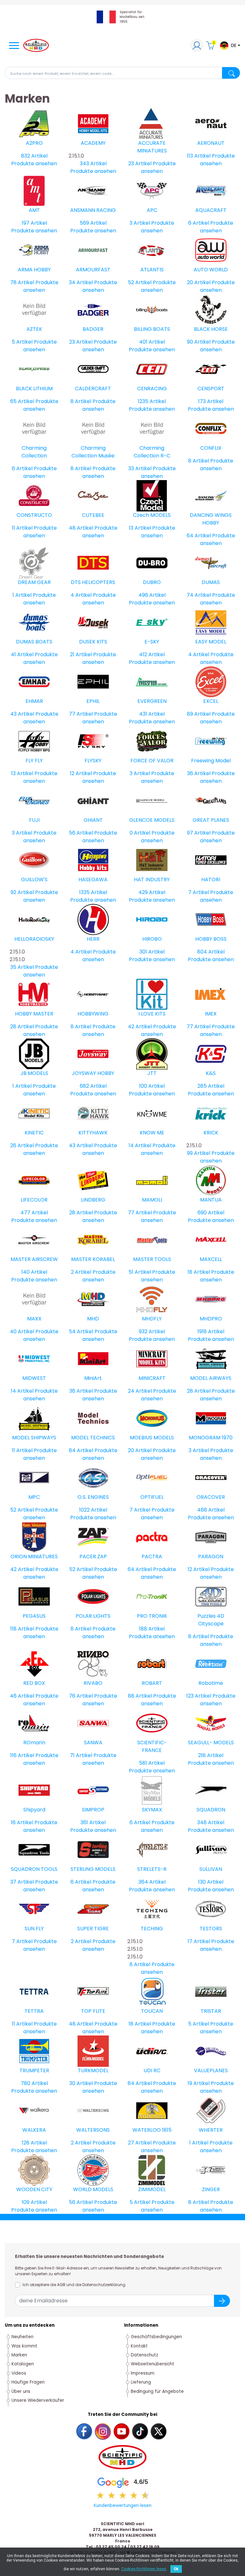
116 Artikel (22, 1755)
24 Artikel (140, 1391)
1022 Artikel (93, 1510)
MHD (93, 1319)
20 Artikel (199, 282)
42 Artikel (140, 1027)
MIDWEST (34, 1378)
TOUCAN (152, 2011)
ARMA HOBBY (34, 270)
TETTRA (34, 2011)
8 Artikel (81, 401)
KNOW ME (152, 1133)
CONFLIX (211, 448)
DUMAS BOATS (34, 642)
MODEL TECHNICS (93, 1438)
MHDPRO (211, 1319)
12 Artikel (81, 773)
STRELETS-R (152, 1869)
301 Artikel (152, 952)
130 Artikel (211, 1882)
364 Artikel (152, 1882)
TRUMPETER (34, 2070)
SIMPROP (93, 1810)
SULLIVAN (211, 1869)
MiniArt (93, 1378)
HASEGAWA (93, 879)
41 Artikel (22, 654)
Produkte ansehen (34, 163)
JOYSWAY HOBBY (93, 1073)
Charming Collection (34, 452)
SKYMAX (152, 1810)
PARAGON (211, 1556)
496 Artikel (152, 595)
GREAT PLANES (211, 820)
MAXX (34, 1319)
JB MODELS (34, 1073)
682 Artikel (93, 1086)
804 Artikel (211, 952)
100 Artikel (152, 1086)
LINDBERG (93, 1200)
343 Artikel (93, 163)
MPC (34, 1497)
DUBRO (152, 582)
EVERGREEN (152, 701)
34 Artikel (81, 282)
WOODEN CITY (34, 2189)
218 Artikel (211, 1755)
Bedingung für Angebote (157, 2391)
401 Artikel (152, 342)
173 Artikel (211, 401)
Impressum (143, 2373)
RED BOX (34, 1683)
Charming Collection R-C (152, 452)
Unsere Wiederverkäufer (38, 2400)
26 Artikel (22, 1145)
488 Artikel (211, 1510)
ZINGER (211, 2189)
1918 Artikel (211, 1331)
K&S (211, 1073)
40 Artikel (22, 1331)
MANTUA (211, 1200)
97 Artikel (199, 833)
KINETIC (34, 1133)
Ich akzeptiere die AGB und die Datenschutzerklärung (74, 2285)
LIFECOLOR (34, 1200)
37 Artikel (22, 1882)
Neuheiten (22, 2337)
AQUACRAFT (211, 210)
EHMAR (34, 701)
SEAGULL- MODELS (211, 1743)
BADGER (93, 329)
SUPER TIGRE (93, 1929)
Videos (19, 2373)
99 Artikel (199, 1153)
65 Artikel (22, 401)
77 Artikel (81, 714)
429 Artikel (152, 892)
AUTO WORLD (211, 270)
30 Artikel (81, 2083)
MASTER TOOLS (152, 1259)
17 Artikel (199, 1941)
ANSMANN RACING (93, 210)
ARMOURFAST (93, 270)
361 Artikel (93, 1822)
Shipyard (34, 1810)
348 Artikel (211, 1822)
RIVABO (93, 1683)
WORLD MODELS (93, 2189)
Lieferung (141, 2382)
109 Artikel (34, 2202)
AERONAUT (211, 143)
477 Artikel (34, 1213)
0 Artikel (140, 833)
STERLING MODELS (93, 1869)
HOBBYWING (93, 1014)
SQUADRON (211, 1810)
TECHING (152, 1929)
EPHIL (93, 701)
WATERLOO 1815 (152, 2130)
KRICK (211, 1133)
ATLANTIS (152, 270)
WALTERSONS (93, 2130)
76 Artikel (81, 1696)
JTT (152, 1073)
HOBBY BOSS (211, 939)
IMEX (211, 1014)
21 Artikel (81, 654)
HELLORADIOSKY (34, 939)
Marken (19, 2355)
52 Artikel (140, 282)
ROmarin (34, 1743)
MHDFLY (152, 1319)
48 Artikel (81, 528)
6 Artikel (199, 223)
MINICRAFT (152, 1378)
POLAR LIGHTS (93, 1616)
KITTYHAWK (93, 1133)
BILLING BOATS (152, 329)
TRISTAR (211, 2011)
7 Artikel (199, 892)
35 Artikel (22, 967)
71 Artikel (81, 1755)
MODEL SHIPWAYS (34, 1438)
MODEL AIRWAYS (211, 1378)
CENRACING (152, 389)
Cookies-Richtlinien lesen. (144, 2569)
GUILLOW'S (34, 879)
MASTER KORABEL (93, 1259)
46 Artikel (22, 1696)
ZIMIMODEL (152, 2189)
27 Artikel (140, 2143)
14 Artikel (140, 1145)
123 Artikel (199, 1696)
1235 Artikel (152, 401)
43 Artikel (22, 714)
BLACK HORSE (211, 329)
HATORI (211, 879)
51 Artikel (140, 1272)
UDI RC (152, 2070)
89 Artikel (199, 714)
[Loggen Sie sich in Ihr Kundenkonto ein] (197, 47)
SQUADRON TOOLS (34, 1869)
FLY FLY (34, 761)
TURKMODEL (93, 2070)
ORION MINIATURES (34, 1556)
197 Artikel (34, 223)
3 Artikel (140, 223)
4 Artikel (81, 595)
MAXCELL (211, 1259)
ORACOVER (211, 1497)
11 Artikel (22, 528)
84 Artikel (81, 1450)
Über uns (21, 2391)
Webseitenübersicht (152, 2364)
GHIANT (93, 820)
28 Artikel (22, 1027)
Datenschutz (145, 2355)
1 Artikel (22, 595)
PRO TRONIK (152, 1616)
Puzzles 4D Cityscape (211, 1620)
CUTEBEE (93, 515)
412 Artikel (152, 654)
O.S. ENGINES (93, 1497)
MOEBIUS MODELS (152, 1438)
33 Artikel (140, 468)
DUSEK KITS (93, 642)
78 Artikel (22, 282)
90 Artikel (199, 342)
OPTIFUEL (152, 1497)
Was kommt (24, 2346)
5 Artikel (22, 342)
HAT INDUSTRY (152, 879)
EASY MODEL (211, 642)
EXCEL (211, 701)
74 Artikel (199, 595)
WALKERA (34, 2130)
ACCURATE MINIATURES (152, 147)
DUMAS (211, 582)
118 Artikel (22, 1629)
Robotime (211, 1683)
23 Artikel (140, 163)
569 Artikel (93, 223)
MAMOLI (152, 1200)
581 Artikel (152, 1763)
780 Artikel (34, 2083)
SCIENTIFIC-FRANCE (152, 1746)
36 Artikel (199, 773)
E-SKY (152, 642)
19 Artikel (199, 2083)
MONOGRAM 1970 (211, 1438)
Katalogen (23, 2364)
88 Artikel (140, 1696)
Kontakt (139, 2346)
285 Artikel (211, 1086)
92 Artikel (22, 892)
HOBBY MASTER (34, 1014)
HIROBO (152, 939)
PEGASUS (34, 1616)
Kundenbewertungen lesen (123, 2506)
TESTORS (211, 1929)
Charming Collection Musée (93, 452)
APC (152, 210)
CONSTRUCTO (34, 515)
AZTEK (34, 329)
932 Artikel (152, 1331)
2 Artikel (81, 1272)
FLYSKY (93, 761)
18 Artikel (199, 1272)
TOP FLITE (93, 2011)
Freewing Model (211, 761)
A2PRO (34, 143)
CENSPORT (211, 389)
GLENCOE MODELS (152, 820)
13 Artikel (140, 528)
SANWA (93, 1743)
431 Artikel (152, 714)
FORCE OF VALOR (152, 761)
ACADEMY (93, 143)
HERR (93, 939)
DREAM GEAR (34, 582)
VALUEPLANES (211, 2070)
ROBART (152, 1683)
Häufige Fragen (28, 2382)
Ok (176, 2569)
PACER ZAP (93, 1556)
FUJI (34, 820)
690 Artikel (211, 1213)
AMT (34, 210)
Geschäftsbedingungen (156, 2337)
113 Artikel (199, 156)
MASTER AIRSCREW (34, 1259)
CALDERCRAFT (93, 389)
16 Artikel (22, 1822)
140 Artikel (34, 1272)
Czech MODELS (152, 515)
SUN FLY (34, 1929)
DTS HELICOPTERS (93, 582)
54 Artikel (81, 1331)
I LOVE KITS (152, 1014)
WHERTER (211, 2130)
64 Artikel (199, 536)
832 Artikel (34, 156)
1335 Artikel (93, 892)
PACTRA (152, 1556)
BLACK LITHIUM (34, 389)
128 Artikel (34, 2143)
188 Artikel (152, 1629)
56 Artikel (81, 833)
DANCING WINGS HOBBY (211, 519)
